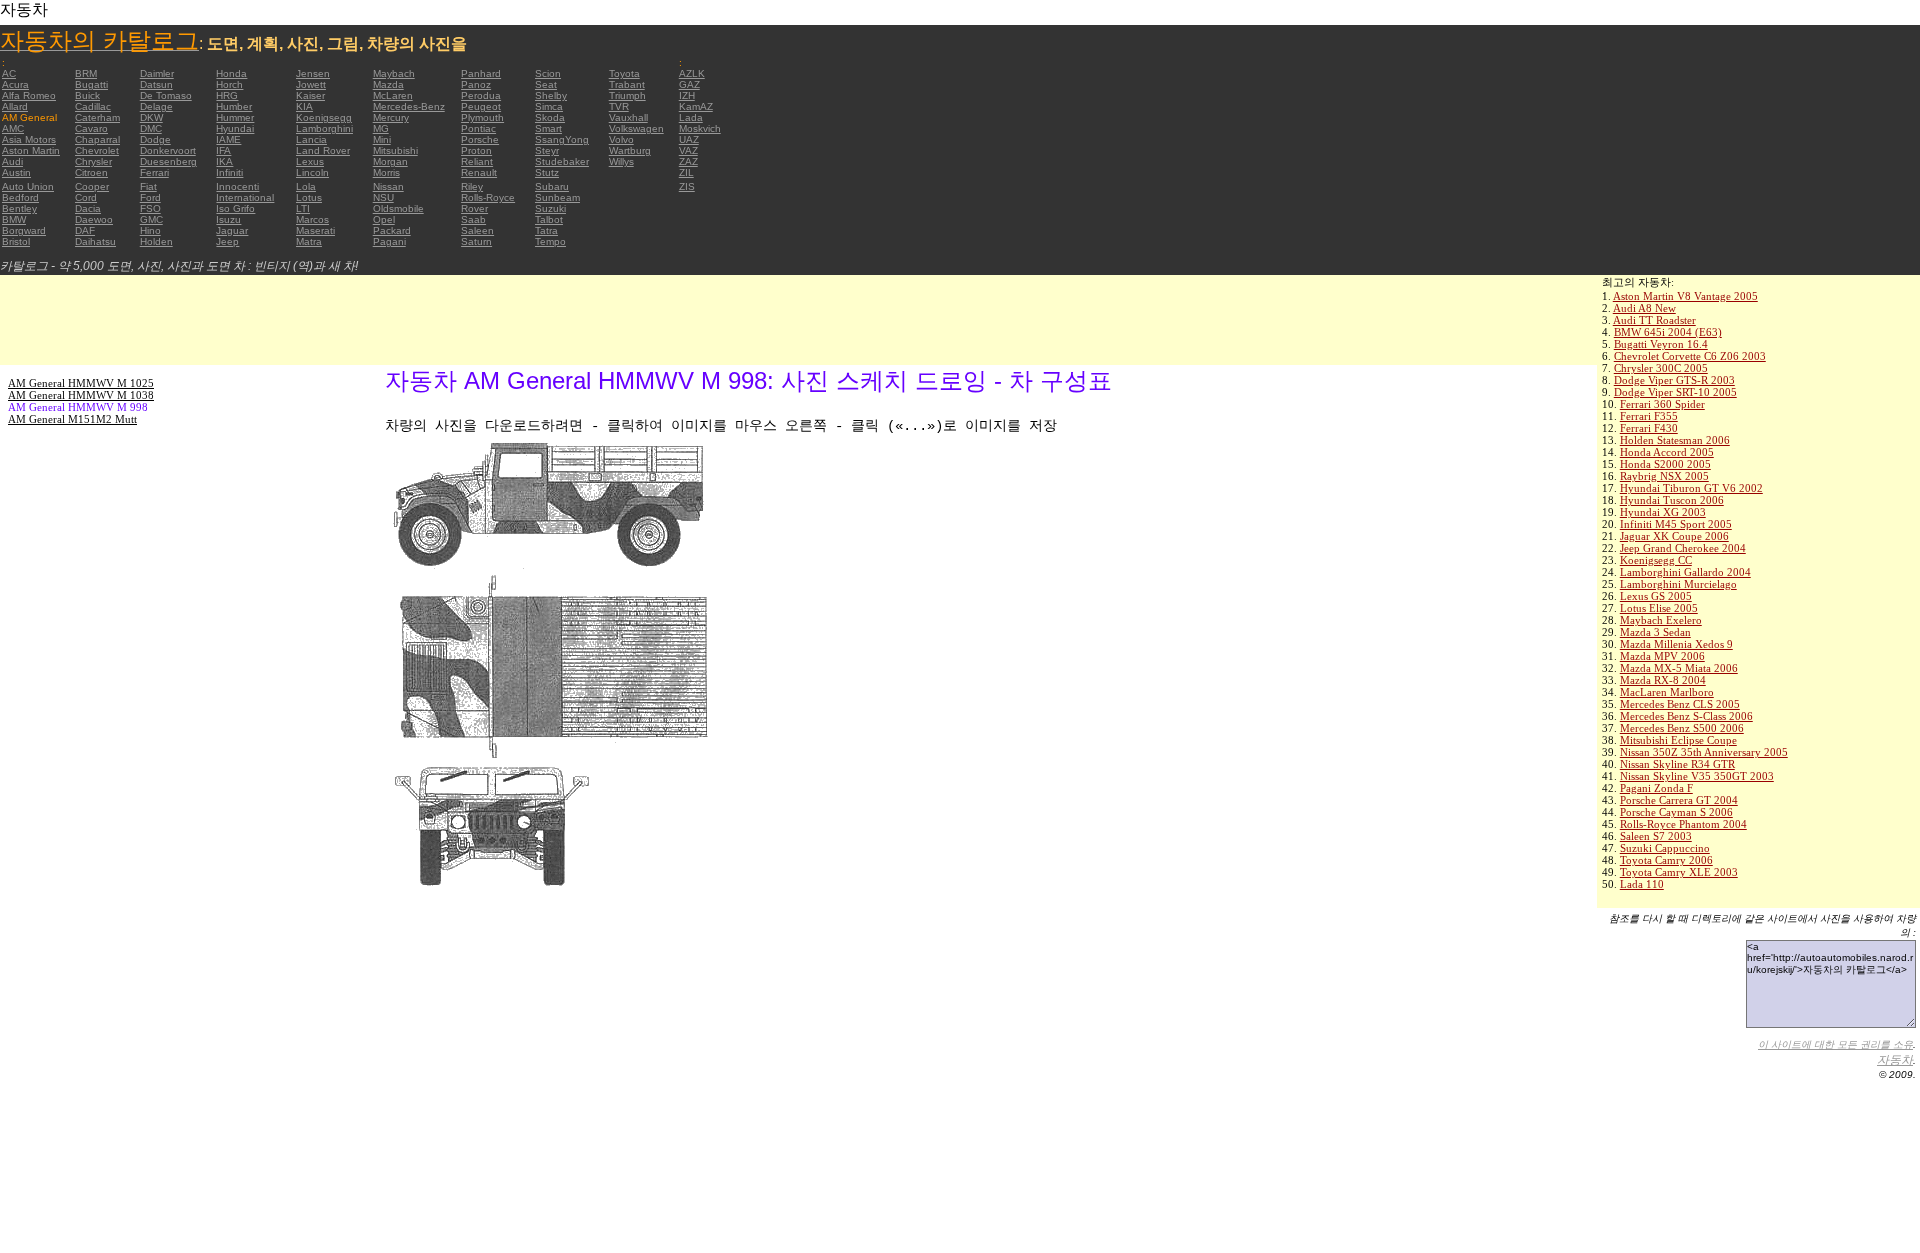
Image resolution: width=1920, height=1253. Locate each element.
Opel (384, 219)
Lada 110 (1642, 884)
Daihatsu (95, 241)
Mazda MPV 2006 (1662, 656)
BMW (14, 219)
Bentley (19, 208)
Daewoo (94, 219)
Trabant (627, 84)
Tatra (546, 230)
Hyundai (235, 128)
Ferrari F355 (1649, 416)
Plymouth (482, 117)
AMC (13, 128)
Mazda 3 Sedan (1655, 632)
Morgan (390, 161)
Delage (156, 106)
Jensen (313, 73)
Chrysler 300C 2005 (1661, 368)
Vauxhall (628, 117)
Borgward (24, 230)
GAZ (689, 84)
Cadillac (93, 106)
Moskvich (700, 128)
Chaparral (97, 139)
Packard (392, 230)
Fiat (148, 186)
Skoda (550, 117)
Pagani (389, 241)
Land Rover (323, 150)
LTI (303, 208)
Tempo (550, 241)
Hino (150, 230)
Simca (549, 106)
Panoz (476, 84)
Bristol (16, 241)
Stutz (547, 172)
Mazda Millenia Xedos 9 (1676, 644)
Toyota (624, 73)
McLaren (393, 95)
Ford (150, 197)
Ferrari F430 (1649, 428)
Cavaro (91, 128)
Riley (472, 186)
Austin (16, 172)
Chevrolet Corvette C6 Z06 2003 (1690, 356)
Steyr (547, 150)
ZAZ (688, 161)
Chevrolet (97, 150)
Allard (15, 106)
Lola (306, 186)
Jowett (311, 84)
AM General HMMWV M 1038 (81, 395)
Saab (473, 219)
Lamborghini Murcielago (1678, 584)
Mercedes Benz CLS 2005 (1680, 704)
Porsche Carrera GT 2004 (1679, 800)
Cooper (92, 186)
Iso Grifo (235, 208)
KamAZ (696, 106)
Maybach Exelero (1661, 620)
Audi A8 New (1644, 308)
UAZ (689, 139)
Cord (86, 197)
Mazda (388, 84)
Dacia (88, 208)
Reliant (477, 161)
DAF (85, 230)
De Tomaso (166, 95)
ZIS (687, 186)
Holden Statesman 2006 (1675, 440)
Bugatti (91, 84)
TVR (619, 106)
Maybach (394, 73)
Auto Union (28, 186)
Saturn (476, 241)
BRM (86, 73)
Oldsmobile (398, 208)
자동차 (1895, 1060)
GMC (151, 219)
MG (381, 128)
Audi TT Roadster (1654, 320)
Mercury (391, 117)
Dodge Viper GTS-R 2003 (1674, 380)
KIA (304, 106)
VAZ (688, 150)
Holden (156, 241)
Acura (15, 84)
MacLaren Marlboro (1667, 692)
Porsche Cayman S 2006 (1676, 812)
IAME (228, 139)
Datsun (156, 84)
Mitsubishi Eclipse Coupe (1678, 740)
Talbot (549, 219)
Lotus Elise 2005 (1659, 608)
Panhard (481, 73)
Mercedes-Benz (409, 106)
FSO (150, 208)
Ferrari (154, 172)
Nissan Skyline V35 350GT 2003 (1697, 776)
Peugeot (481, 106)
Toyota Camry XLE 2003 (1679, 872)
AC (9, 73)
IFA (223, 150)
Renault (479, 172)
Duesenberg (168, 161)
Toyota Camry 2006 (1666, 860)
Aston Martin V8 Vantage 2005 (1685, 296)
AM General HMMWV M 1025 (81, 383)
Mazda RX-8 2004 (1663, 680)
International (245, 197)
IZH (687, 95)
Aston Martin (31, 150)
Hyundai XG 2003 (1663, 512)
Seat (546, 84)
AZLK (692, 73)
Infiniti (229, 172)
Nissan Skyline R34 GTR (1677, 764)
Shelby (551, 95)
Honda (231, 73)
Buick (87, 95)
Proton (476, 150)
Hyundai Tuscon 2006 (1672, 500)
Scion (548, 73)
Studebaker (562, 161)
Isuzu (228, 219)
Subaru (552, 186)
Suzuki (550, 208)
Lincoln (312, 172)
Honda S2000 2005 (1665, 464)
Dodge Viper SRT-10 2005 (1675, 392)
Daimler (157, 73)
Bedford (20, 197)
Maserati (315, 230)
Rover (474, 208)
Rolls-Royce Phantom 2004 (1683, 824)
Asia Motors (29, 139)
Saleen (477, 230)
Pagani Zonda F (1656, 788)
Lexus (310, 161)
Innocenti (237, 186)
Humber (234, 106)
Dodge (155, 139)
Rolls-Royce (488, 197)
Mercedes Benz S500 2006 (1682, 728)
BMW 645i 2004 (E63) (1668, 332)
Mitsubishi (395, 150)
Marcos (312, 219)
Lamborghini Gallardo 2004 (1685, 572)
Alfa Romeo (29, 95)
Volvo (621, 139)
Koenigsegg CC (1656, 560)
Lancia (311, 139)
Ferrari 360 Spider (1662, 404)
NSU (383, 197)
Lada (691, 117)
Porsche (480, 139)
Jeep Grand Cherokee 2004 (1683, 548)
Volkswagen (636, 128)
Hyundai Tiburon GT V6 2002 (1691, 488)
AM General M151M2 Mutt (72, 419)
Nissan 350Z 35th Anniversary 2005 (1704, 752)
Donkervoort (168, 150)
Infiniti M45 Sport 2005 (1676, 524)
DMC (151, 128)
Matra (309, 241)
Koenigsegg (324, 117)
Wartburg (630, 150)
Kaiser (310, 95)
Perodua (481, 95)
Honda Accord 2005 (1667, 452)
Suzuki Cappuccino (1665, 848)
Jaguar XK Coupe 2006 (1674, 536)
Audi (12, 161)
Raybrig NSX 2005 (1664, 476)
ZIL (686, 172)
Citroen (91, 172)
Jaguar (232, 230)
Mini (382, 139)
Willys (621, 161)
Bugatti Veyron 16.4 (1661, 344)
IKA (224, 161)
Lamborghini (324, 128)
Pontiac (478, 128)
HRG (227, 95)
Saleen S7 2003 (1656, 836)
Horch (229, 84)
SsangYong (562, 139)
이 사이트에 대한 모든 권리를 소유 (1835, 1044)
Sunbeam (557, 197)
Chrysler (93, 161)
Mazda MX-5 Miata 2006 (1679, 668)
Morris (386, 172)
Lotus (309, 197)
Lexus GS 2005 (1656, 596)
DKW (151, 117)
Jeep (227, 241)
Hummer (235, 117)
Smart (548, 128)
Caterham (97, 117)
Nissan (388, 186)
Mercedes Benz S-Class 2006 (1686, 716)
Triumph (627, 95)
